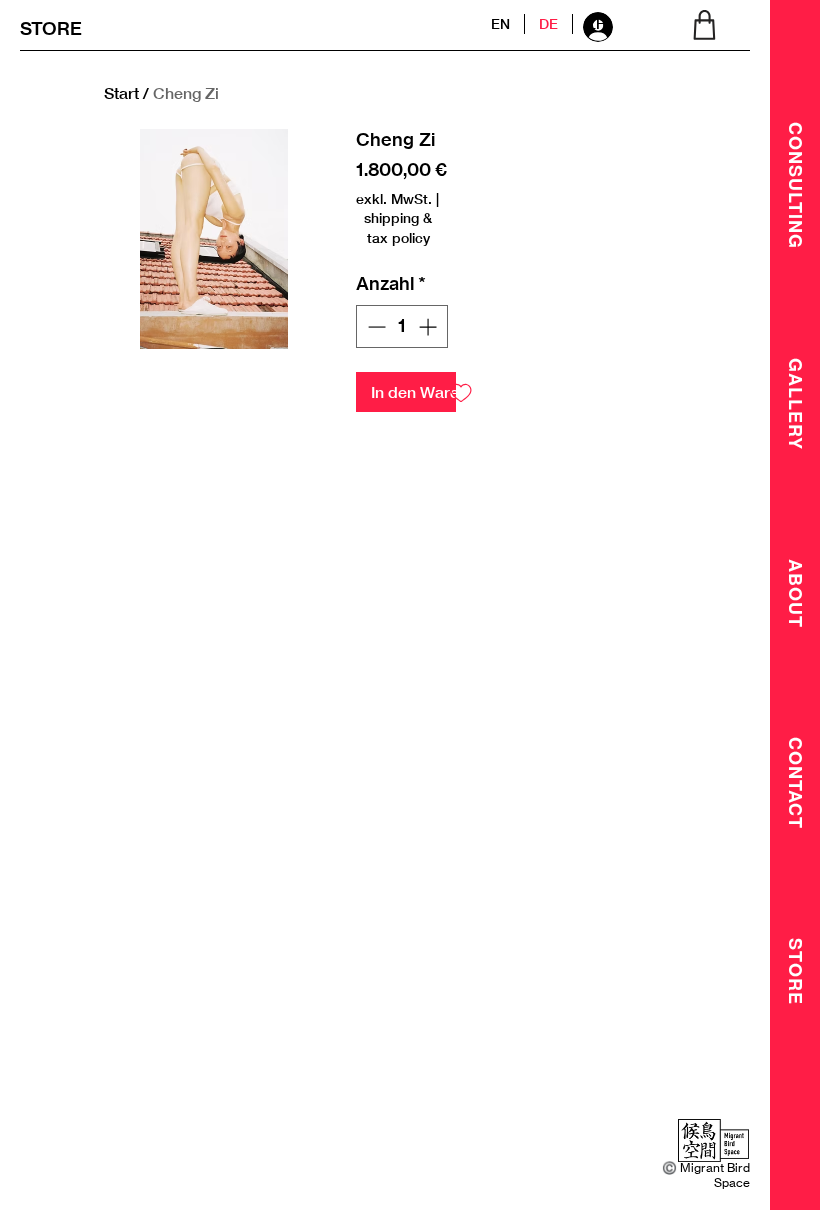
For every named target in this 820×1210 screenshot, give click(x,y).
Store (796, 971)
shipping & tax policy (398, 227)
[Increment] (429, 326)
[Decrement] (374, 326)
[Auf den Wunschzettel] (461, 392)
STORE (51, 28)
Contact (796, 783)
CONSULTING (796, 185)
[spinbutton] (402, 326)
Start (121, 92)
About (796, 593)
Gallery (796, 404)
